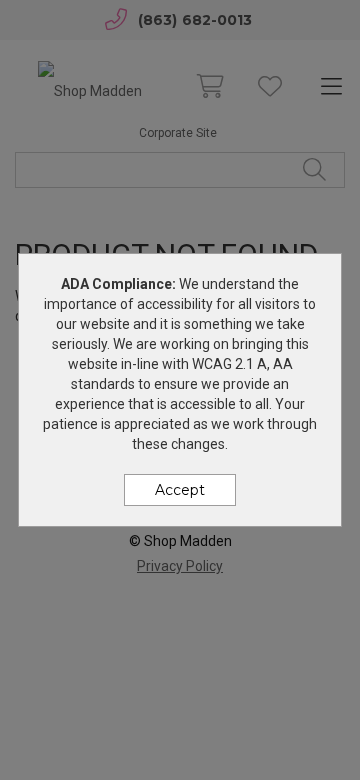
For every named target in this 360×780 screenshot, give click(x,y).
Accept (180, 490)
